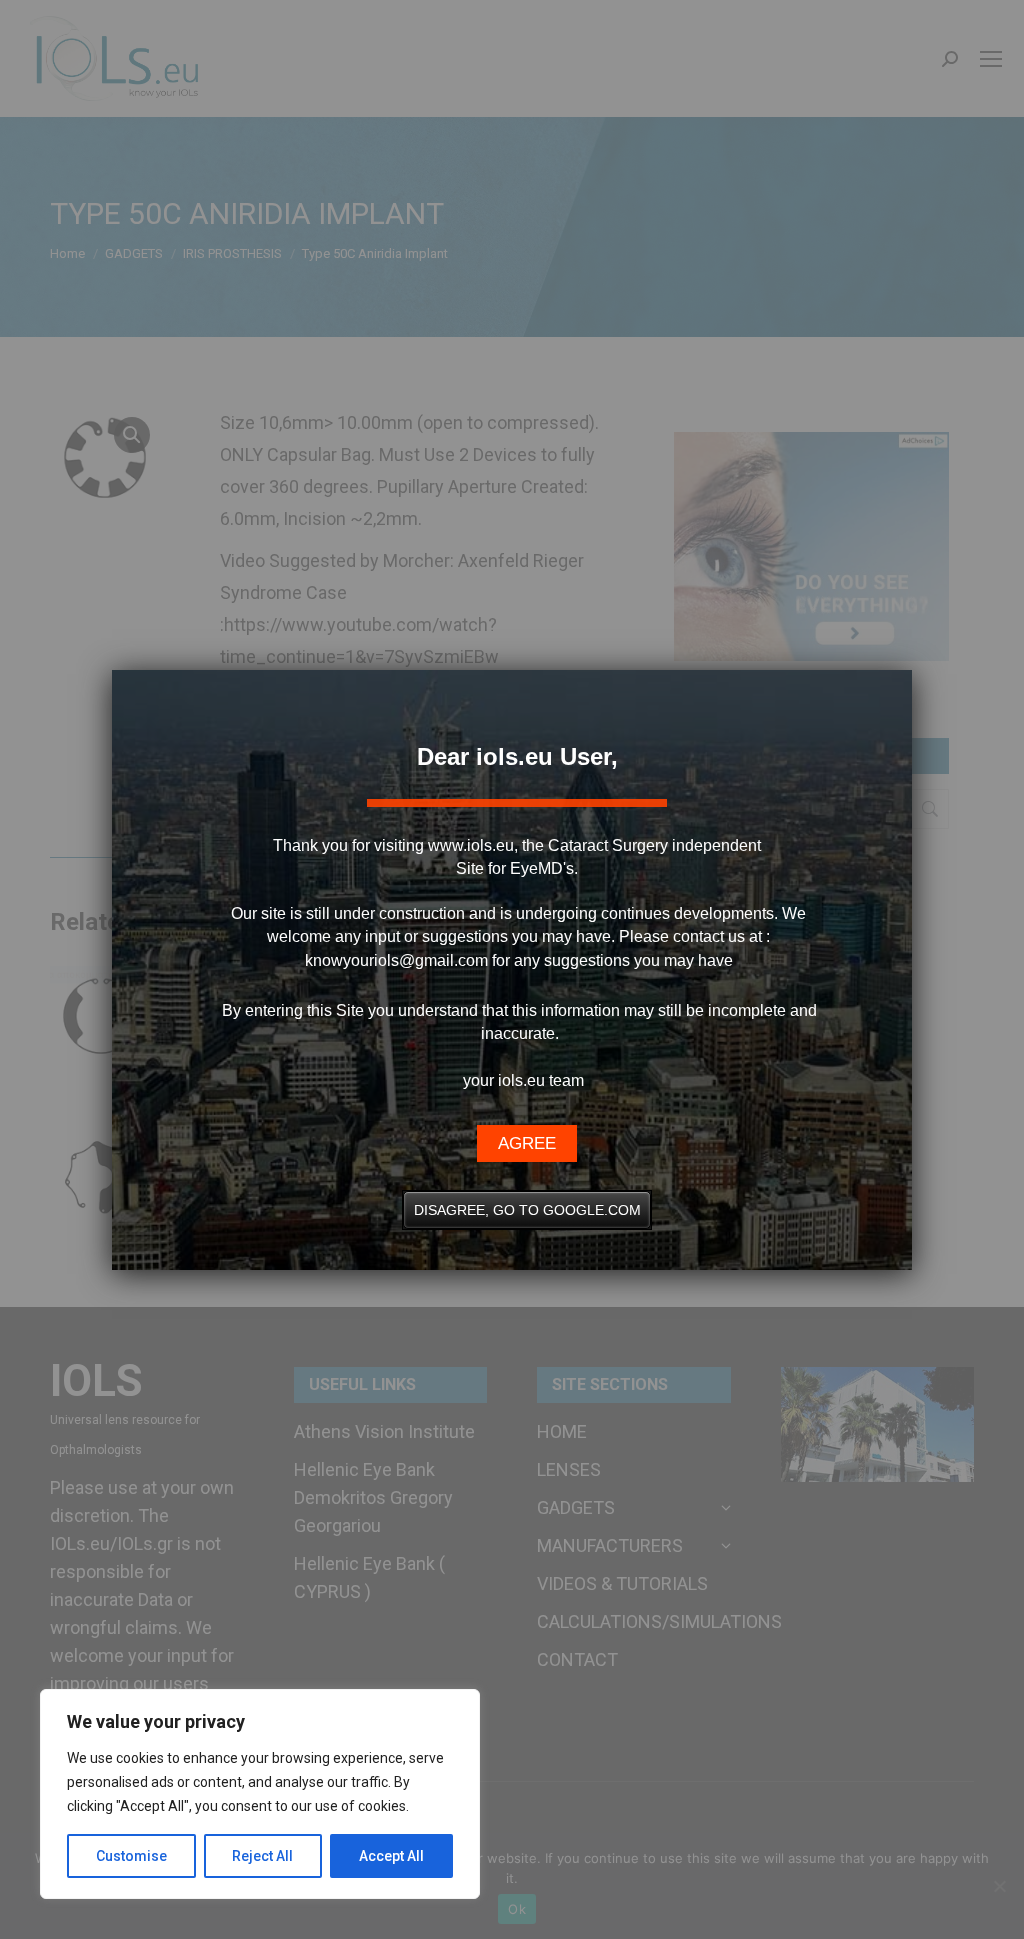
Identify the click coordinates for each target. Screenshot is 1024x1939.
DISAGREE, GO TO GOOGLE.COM (527, 1210)
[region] (260, 1794)
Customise (131, 1856)
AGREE (527, 1143)
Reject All (262, 1856)
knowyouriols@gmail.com (396, 960)
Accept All (391, 1856)
